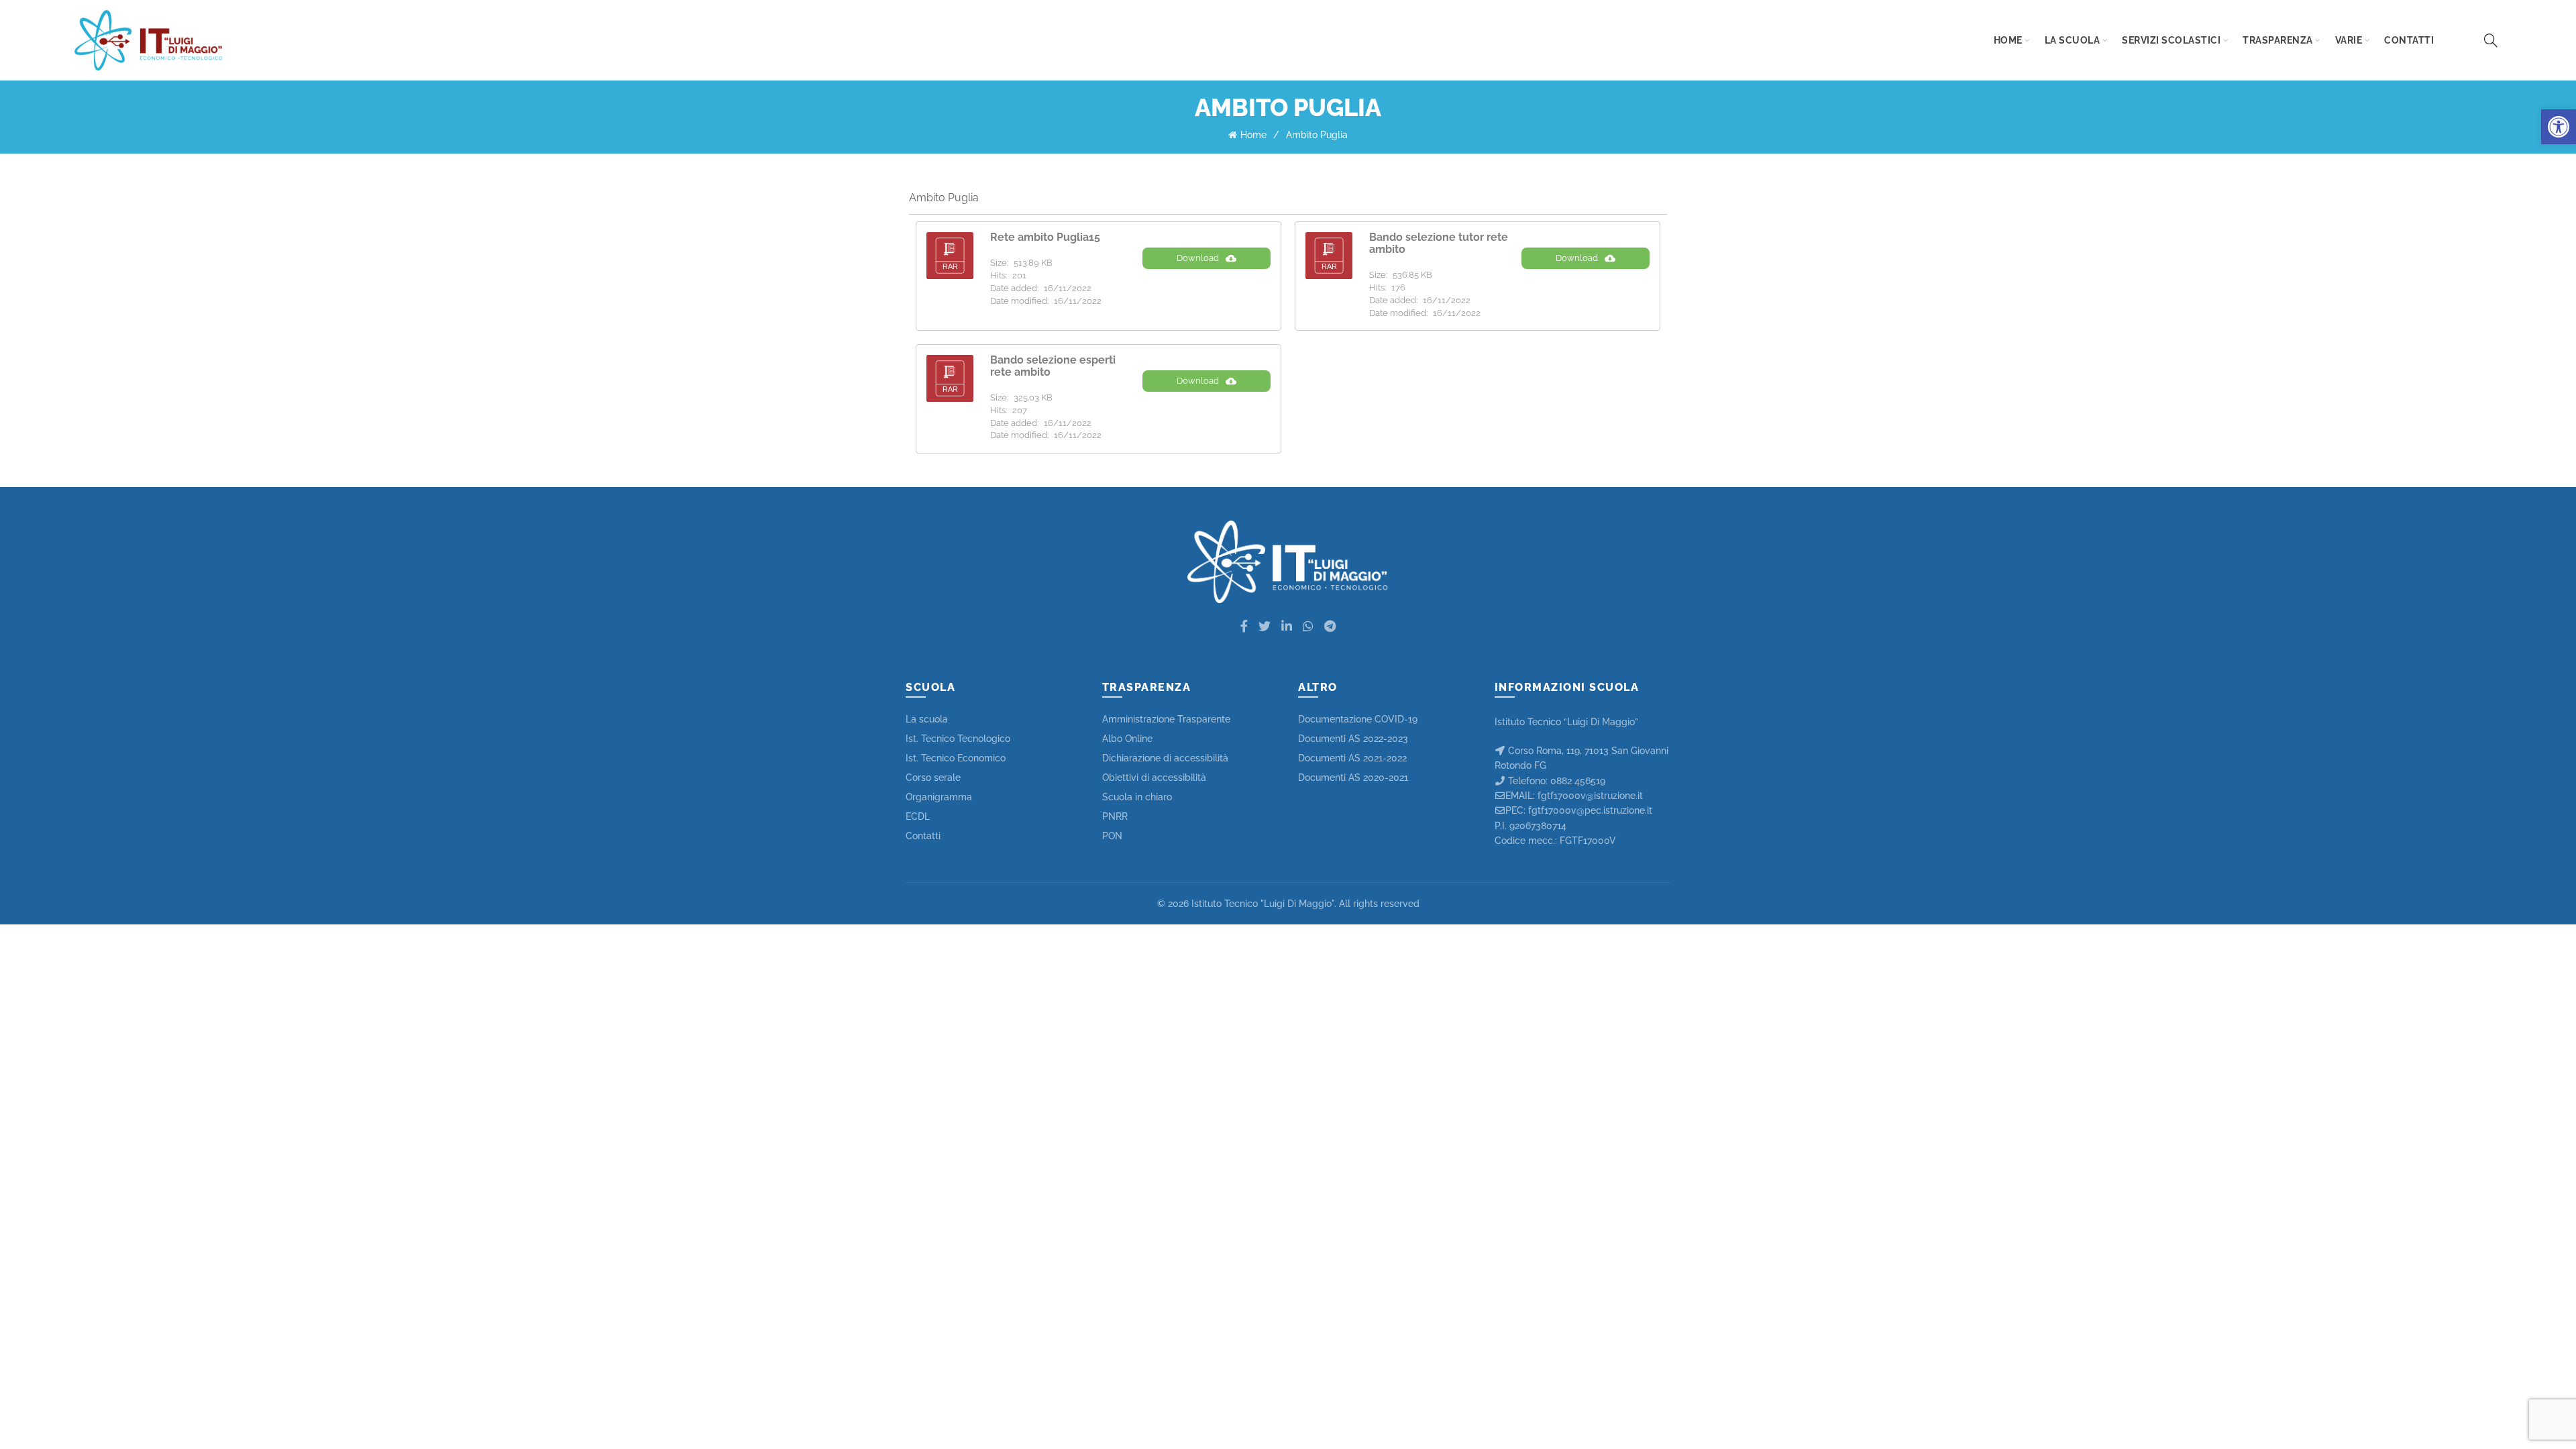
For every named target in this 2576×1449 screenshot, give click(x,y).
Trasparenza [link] (2278, 40)
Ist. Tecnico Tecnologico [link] (958, 739)
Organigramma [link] (939, 797)
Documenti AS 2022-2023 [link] (1353, 739)
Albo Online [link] (1127, 739)
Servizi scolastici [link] (2171, 40)
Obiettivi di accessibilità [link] (1154, 777)
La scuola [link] (2073, 40)
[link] (2559, 127)
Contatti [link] (2409, 40)
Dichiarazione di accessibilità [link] (1165, 758)
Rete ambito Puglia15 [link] (1045, 237)
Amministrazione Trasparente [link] (1166, 719)
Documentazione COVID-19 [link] (1358, 719)
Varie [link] (2349, 40)
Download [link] (1198, 258)
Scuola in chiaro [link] (1137, 797)
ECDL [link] (918, 816)
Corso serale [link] (933, 777)
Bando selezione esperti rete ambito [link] (1053, 366)
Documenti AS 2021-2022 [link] (1352, 758)
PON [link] (1112, 836)
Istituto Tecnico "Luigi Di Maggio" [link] (1263, 904)
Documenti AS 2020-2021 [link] (1353, 777)
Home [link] (2008, 40)
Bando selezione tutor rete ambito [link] (1439, 243)
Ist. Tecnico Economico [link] (956, 758)
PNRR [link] (1115, 816)
